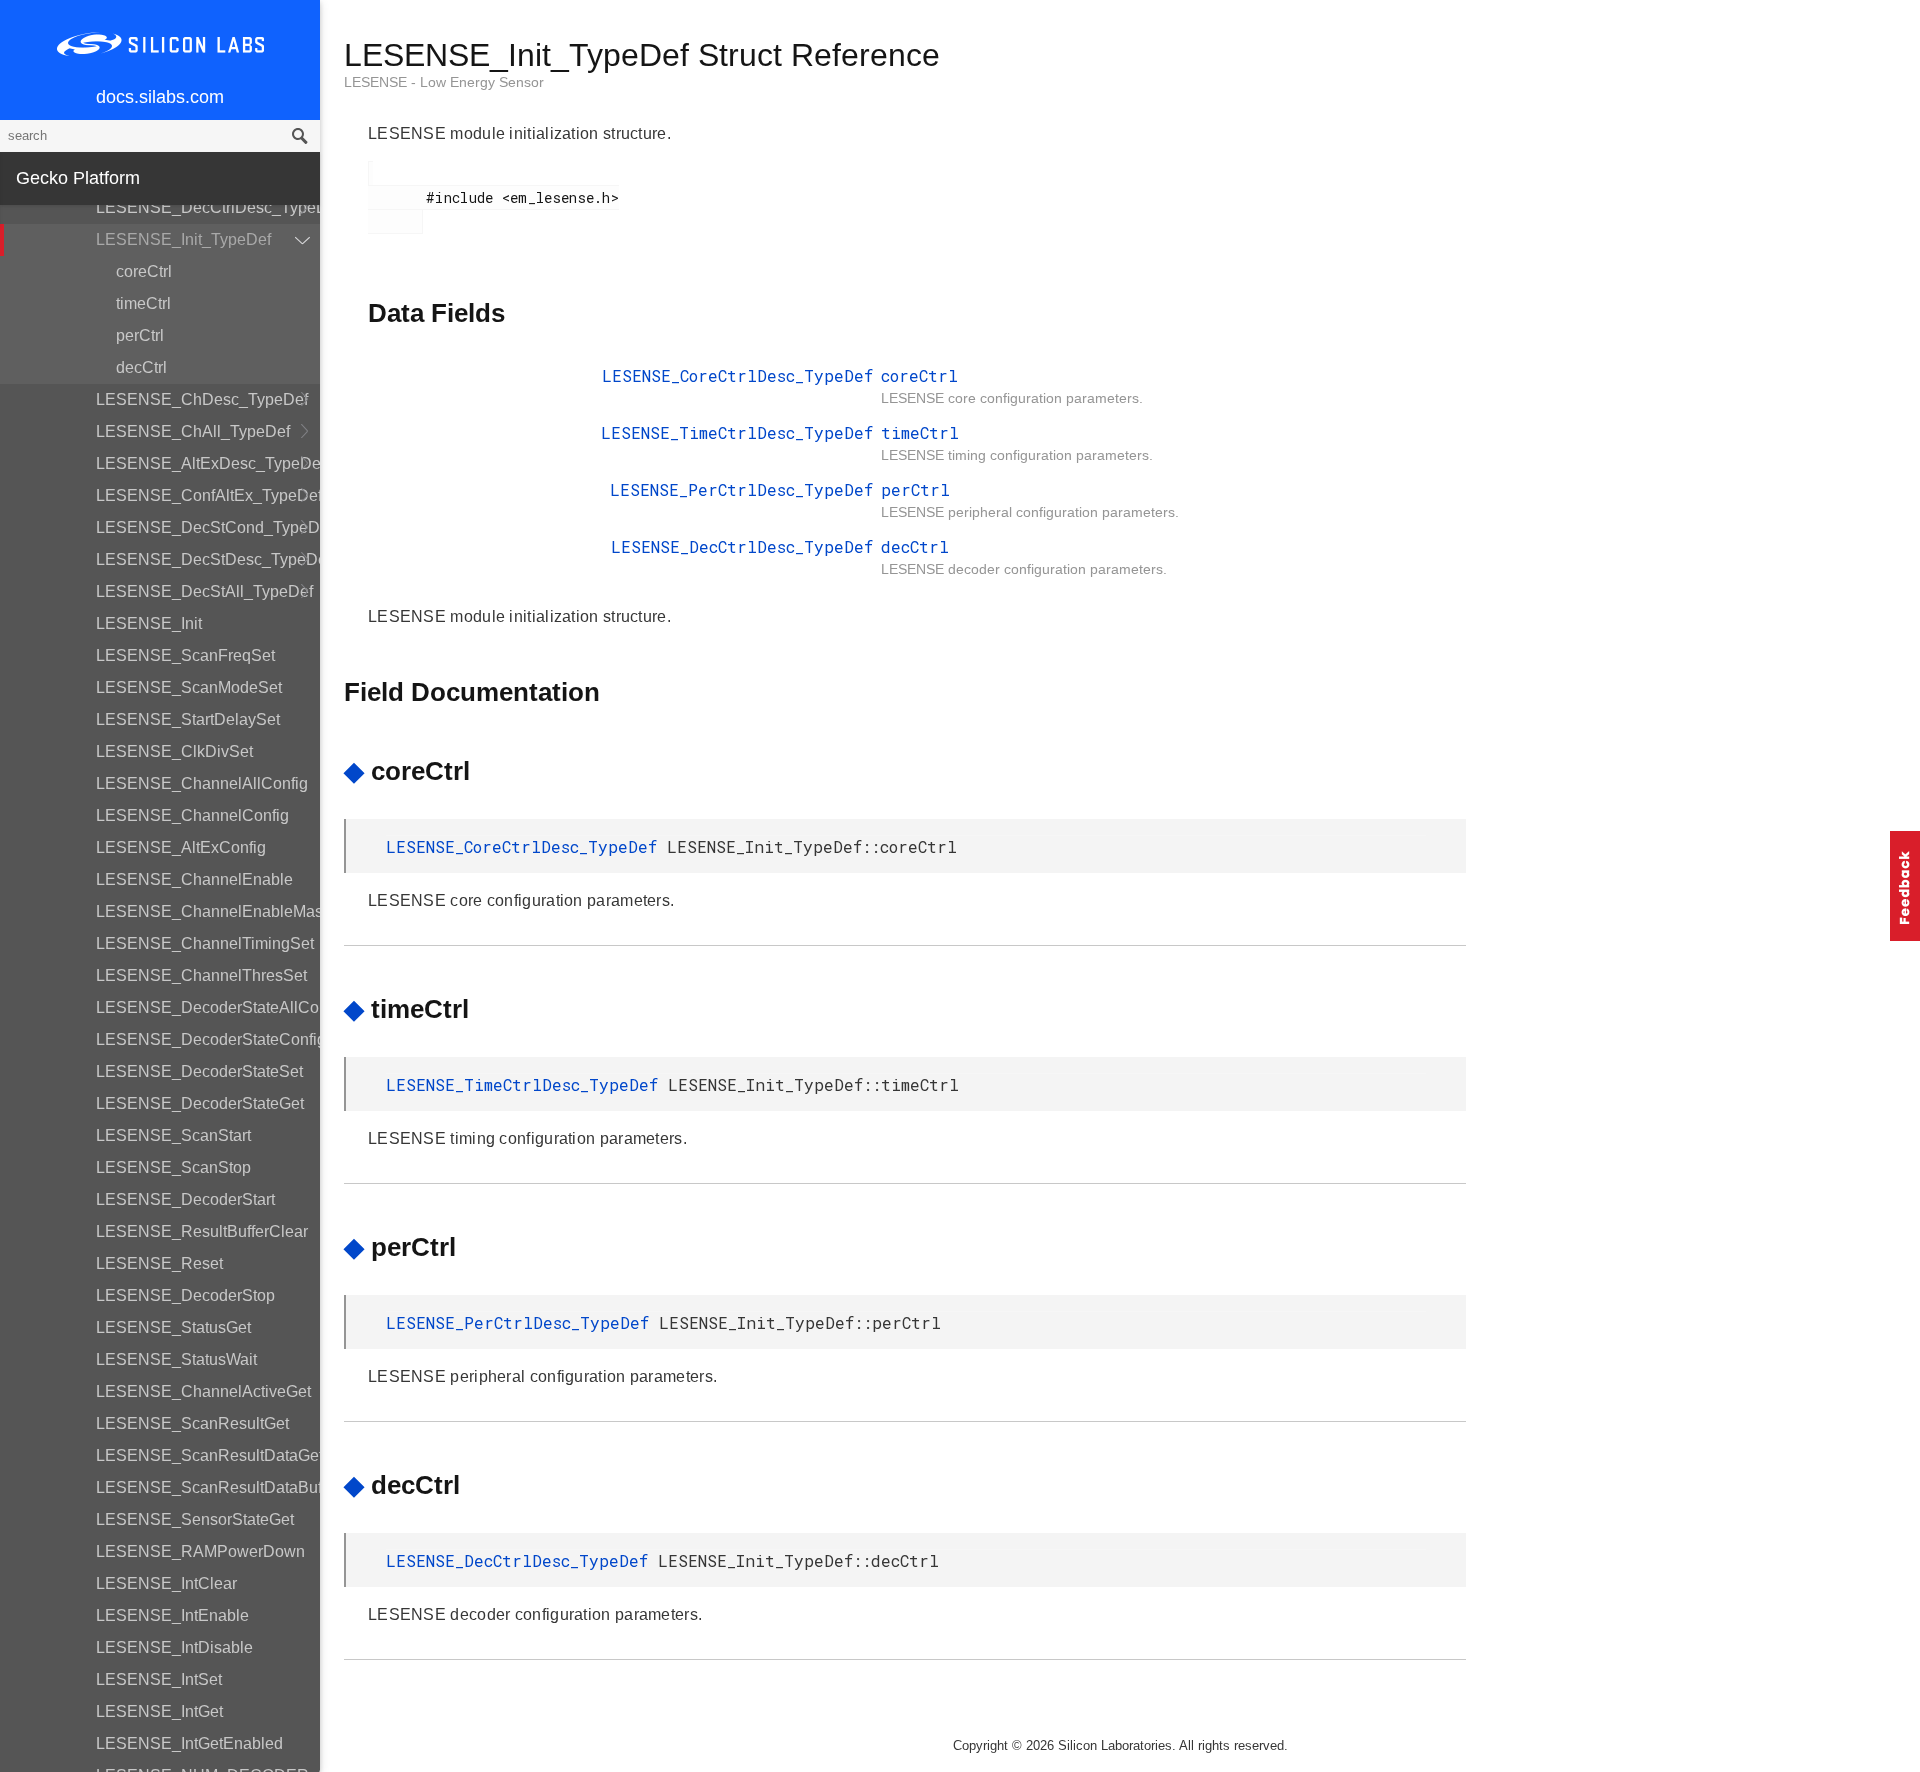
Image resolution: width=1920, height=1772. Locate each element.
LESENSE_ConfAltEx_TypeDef (208, 495)
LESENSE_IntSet (159, 1679)
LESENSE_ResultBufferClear (202, 1231)
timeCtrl (143, 303)
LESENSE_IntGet (159, 1711)
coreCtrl (144, 271)
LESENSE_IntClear (166, 1583)
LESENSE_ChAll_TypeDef (193, 431)
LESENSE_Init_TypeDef (183, 239)
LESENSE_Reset (159, 1263)
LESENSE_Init (149, 623)
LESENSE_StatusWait (176, 1359)
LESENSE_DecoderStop (185, 1295)
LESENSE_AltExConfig (181, 847)
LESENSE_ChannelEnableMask (208, 911)
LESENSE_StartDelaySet (188, 719)
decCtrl (141, 367)
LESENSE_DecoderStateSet (199, 1071)
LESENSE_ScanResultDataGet (208, 1455)
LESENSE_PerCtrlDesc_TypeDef (741, 489)
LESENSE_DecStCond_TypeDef (208, 527)
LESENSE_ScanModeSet (189, 687)
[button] (1905, 886)
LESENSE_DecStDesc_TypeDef (208, 559)
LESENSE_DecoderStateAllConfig (208, 1007)
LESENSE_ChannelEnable (194, 879)
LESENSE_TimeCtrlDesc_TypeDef (737, 432)
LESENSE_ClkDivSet (174, 751)
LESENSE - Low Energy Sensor (444, 82)
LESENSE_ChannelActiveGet (203, 1391)
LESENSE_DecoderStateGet (200, 1103)
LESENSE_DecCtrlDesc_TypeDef (208, 207)
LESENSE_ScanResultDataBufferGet (208, 1487)
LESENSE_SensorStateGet (195, 1519)
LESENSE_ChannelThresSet (201, 975)
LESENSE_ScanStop (173, 1167)
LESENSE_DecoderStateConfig (208, 1039)
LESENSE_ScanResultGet (192, 1423)
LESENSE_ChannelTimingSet (205, 943)
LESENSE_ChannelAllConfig (202, 783)
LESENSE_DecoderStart (185, 1199)
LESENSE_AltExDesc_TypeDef (208, 463)
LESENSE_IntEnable (172, 1615)
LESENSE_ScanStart (173, 1135)
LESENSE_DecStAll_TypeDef (204, 591)
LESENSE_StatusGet (173, 1327)
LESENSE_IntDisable (174, 1647)
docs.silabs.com (160, 97)
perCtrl (140, 335)
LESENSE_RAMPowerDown (200, 1551)
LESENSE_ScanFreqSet (185, 655)
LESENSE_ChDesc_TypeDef (202, 399)
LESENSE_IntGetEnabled (189, 1743)
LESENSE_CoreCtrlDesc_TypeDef (737, 375)
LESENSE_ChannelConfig (192, 815)
